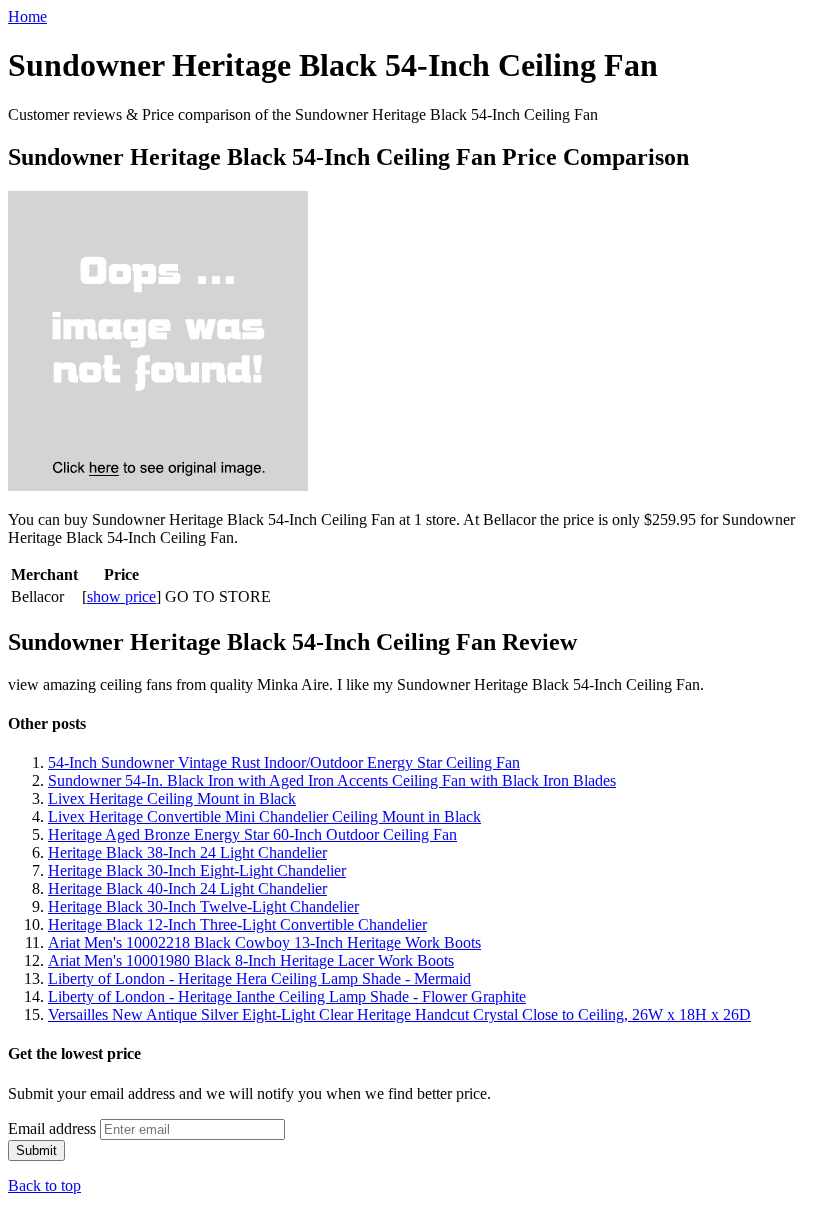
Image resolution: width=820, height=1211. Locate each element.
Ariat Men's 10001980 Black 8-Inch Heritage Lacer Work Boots (251, 960)
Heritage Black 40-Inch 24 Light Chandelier (187, 888)
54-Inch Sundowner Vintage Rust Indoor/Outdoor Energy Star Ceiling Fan (284, 762)
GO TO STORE (218, 596)
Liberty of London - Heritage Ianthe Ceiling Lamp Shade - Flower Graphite (287, 996)
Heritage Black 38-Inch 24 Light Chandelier (187, 852)
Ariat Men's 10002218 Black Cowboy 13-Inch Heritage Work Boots (264, 942)
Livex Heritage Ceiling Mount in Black (172, 798)
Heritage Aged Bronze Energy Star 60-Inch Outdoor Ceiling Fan (252, 834)
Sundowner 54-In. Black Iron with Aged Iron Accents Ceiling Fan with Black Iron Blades (332, 780)
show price (121, 596)
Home (27, 16)
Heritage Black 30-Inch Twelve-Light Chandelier (203, 906)
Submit (36, 1150)
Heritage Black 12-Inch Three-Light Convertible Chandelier (237, 924)
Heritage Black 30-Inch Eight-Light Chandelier (197, 870)
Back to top (44, 1185)
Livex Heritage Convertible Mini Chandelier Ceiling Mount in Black (264, 816)
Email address (52, 1128)
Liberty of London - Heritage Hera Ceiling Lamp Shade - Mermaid (259, 978)
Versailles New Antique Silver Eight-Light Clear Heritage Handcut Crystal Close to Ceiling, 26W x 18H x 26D (399, 1014)
